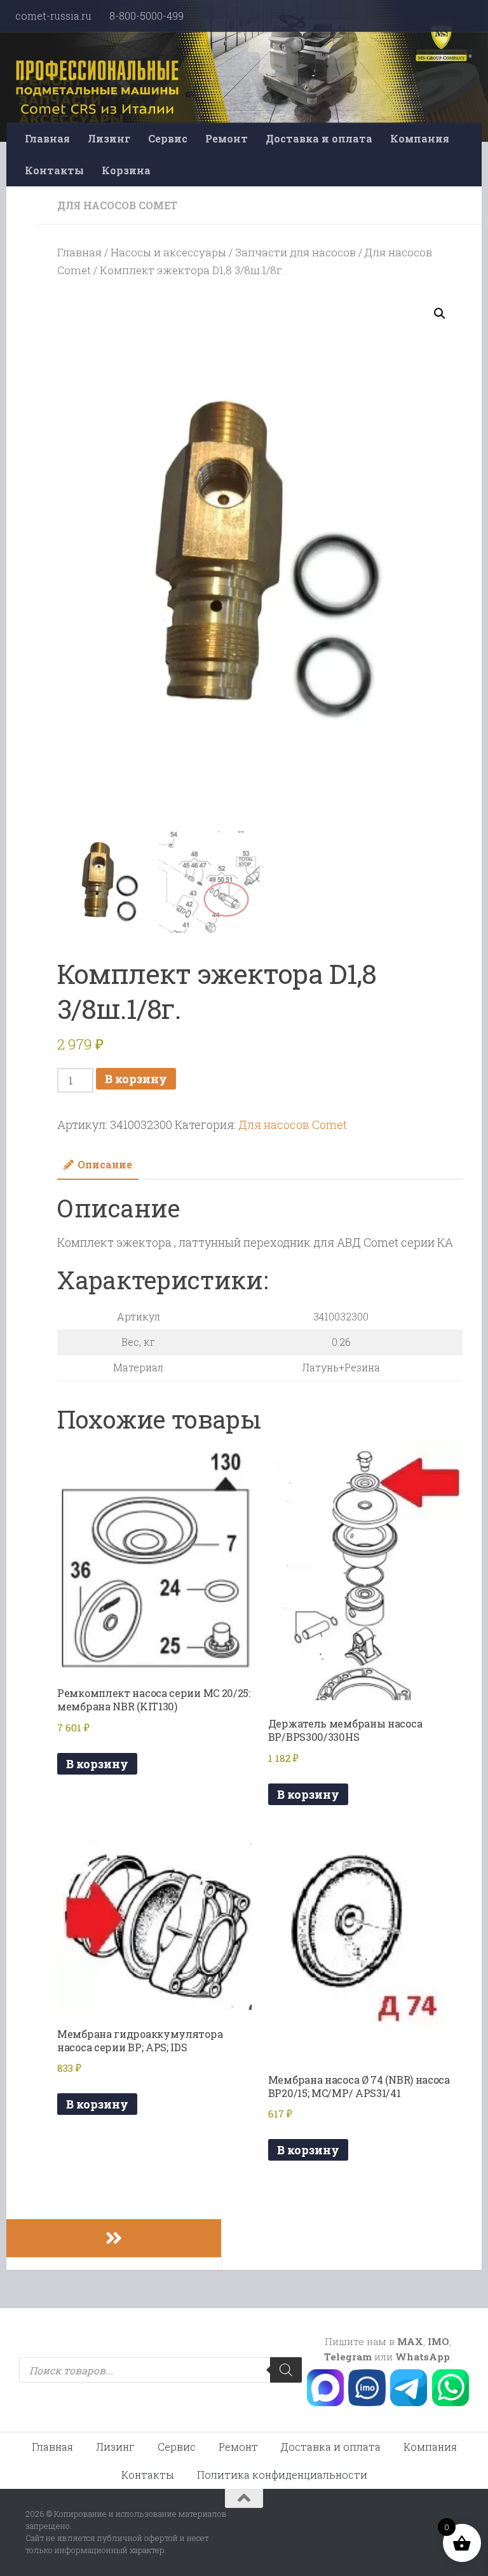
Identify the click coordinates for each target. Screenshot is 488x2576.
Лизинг (109, 138)
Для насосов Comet (117, 205)
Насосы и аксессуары (168, 252)
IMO (438, 2341)
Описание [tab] (105, 1164)
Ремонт (227, 138)
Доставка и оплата (319, 138)
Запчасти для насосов (295, 252)
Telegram (348, 2357)
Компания (420, 138)
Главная (47, 138)
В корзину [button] (97, 1764)
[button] (440, 314)
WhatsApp (423, 2357)
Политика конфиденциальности (282, 2475)
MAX (410, 2341)
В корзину (136, 1079)
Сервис (168, 138)
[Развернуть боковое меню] (114, 2238)
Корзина (126, 170)
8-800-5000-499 (146, 16)
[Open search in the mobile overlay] (160, 2370)
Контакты (54, 170)
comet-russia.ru (53, 16)
